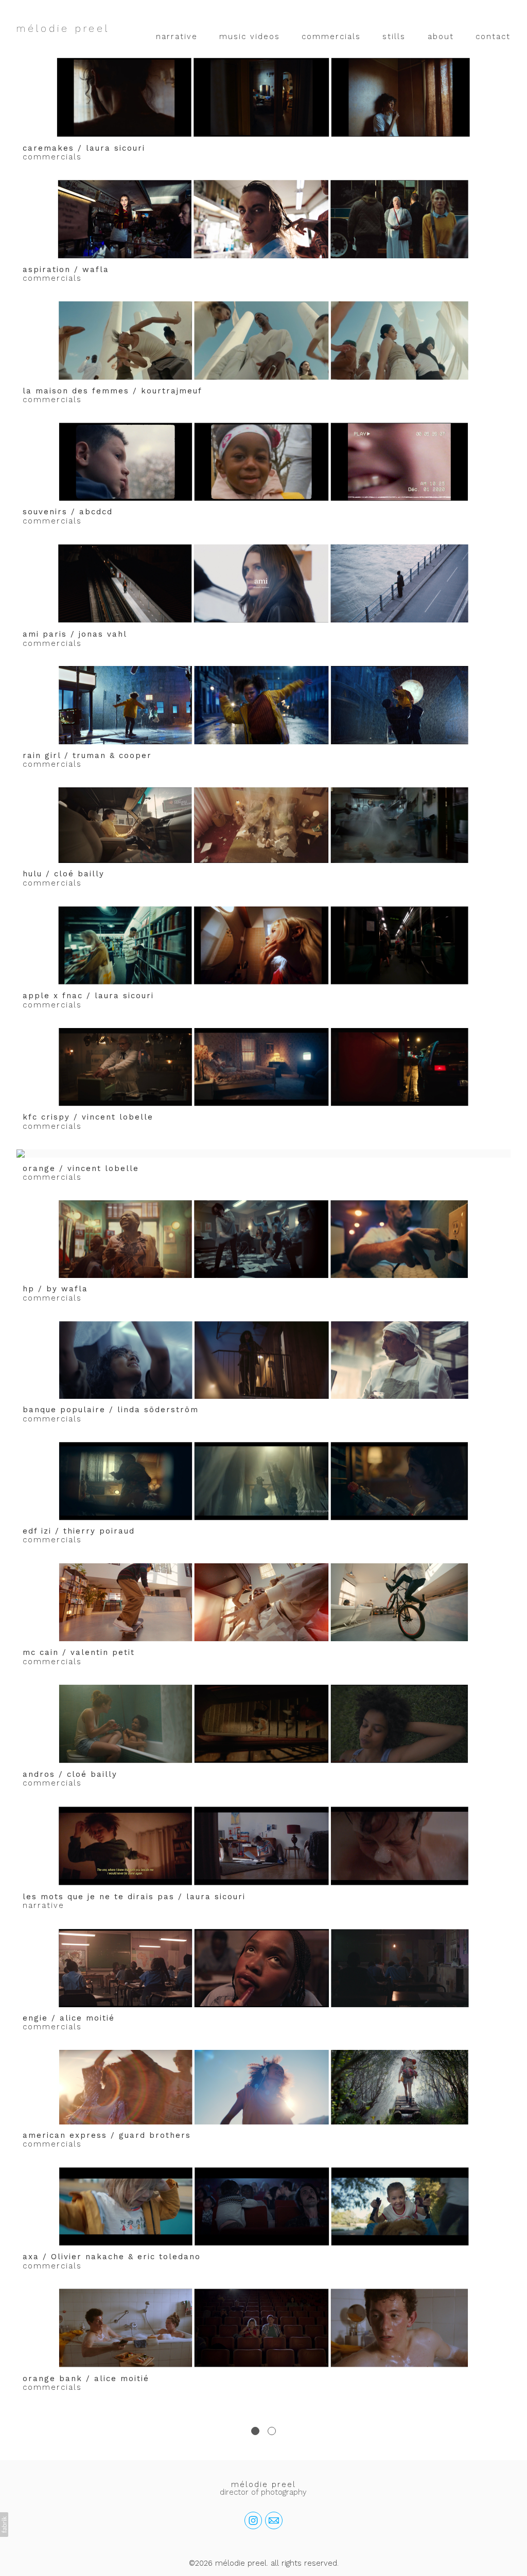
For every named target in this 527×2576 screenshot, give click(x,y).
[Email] (274, 2520)
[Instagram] (253, 2520)
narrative (177, 37)
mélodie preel (263, 2484)
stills (394, 37)
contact (493, 37)
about (441, 37)
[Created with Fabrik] (4, 2525)
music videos (250, 37)
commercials (331, 37)
